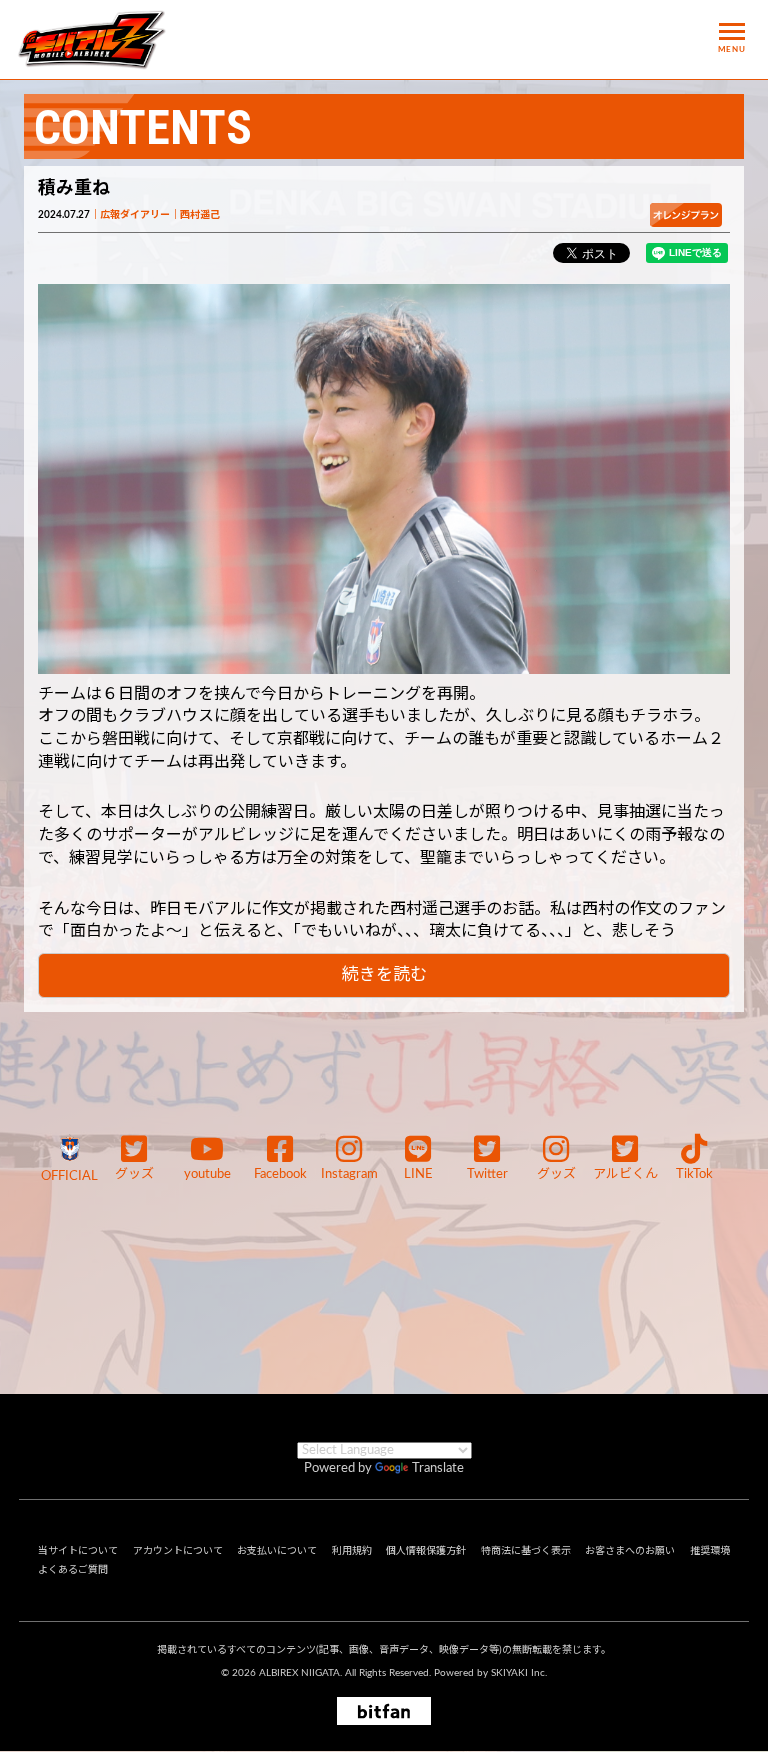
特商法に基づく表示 (526, 1551)
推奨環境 (710, 1551)
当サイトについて (78, 1551)
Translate (438, 1468)
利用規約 (352, 1551)
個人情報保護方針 (426, 1551)
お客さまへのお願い (630, 1551)
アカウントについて (178, 1551)
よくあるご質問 (73, 1570)
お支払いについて (277, 1551)
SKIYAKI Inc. (519, 1673)
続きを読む (384, 974)
